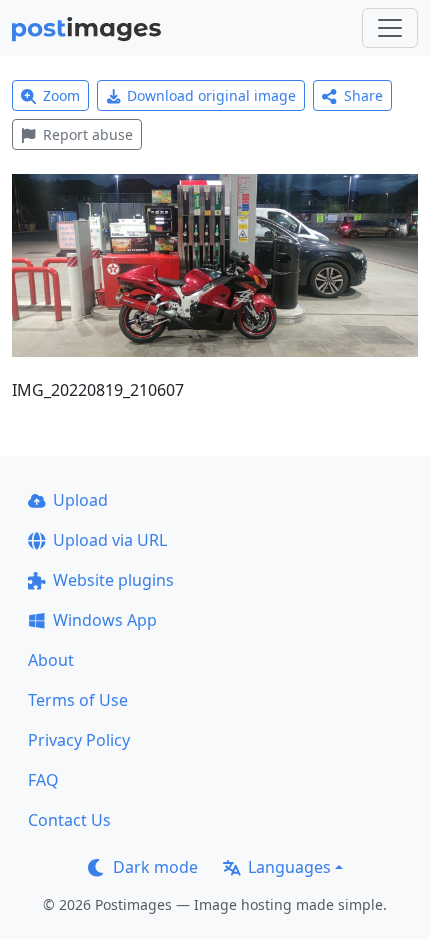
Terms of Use (78, 700)
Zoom (61, 95)
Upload (80, 500)
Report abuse (88, 134)
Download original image (211, 95)
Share (363, 95)
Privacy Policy (79, 740)
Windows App (105, 620)
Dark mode (155, 867)
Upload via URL (110, 540)
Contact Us (69, 820)
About (51, 660)
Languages (289, 867)
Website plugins (113, 580)
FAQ (43, 780)
